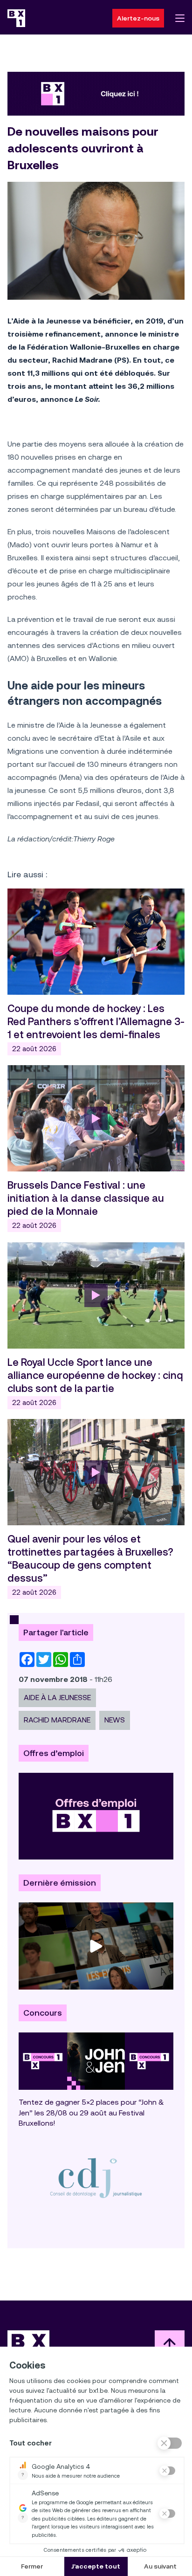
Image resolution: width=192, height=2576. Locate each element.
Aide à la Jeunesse (57, 1698)
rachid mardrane (57, 1720)
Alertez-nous (138, 18)
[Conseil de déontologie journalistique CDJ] (96, 2177)
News (115, 1720)
